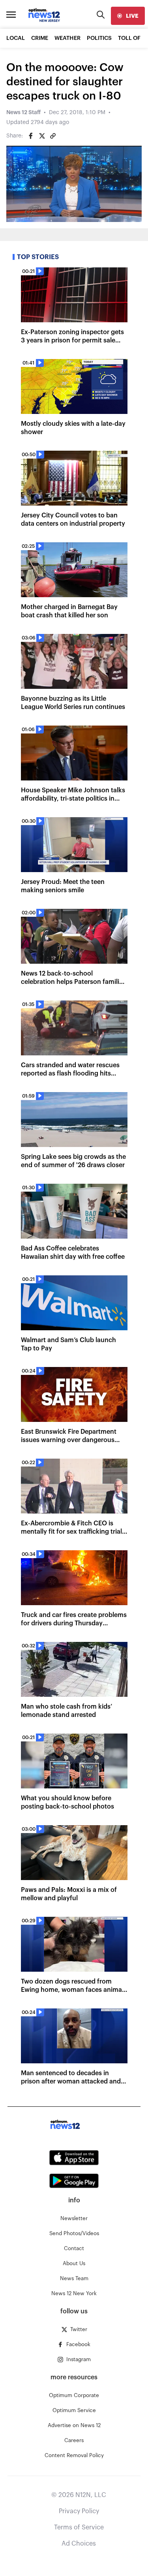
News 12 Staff (23, 113)
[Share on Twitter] (42, 136)
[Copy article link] (53, 136)
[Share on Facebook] (31, 136)
